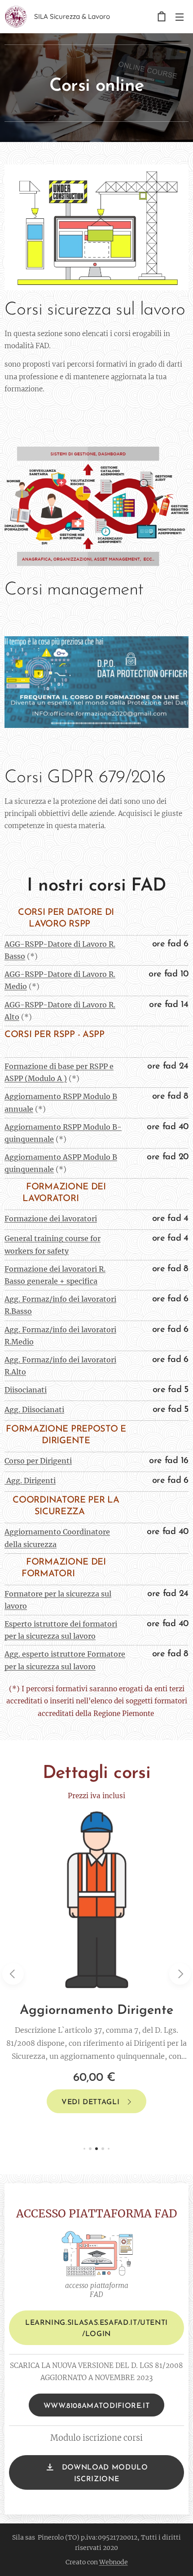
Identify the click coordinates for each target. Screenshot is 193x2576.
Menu (180, 17)
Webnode (114, 2562)
